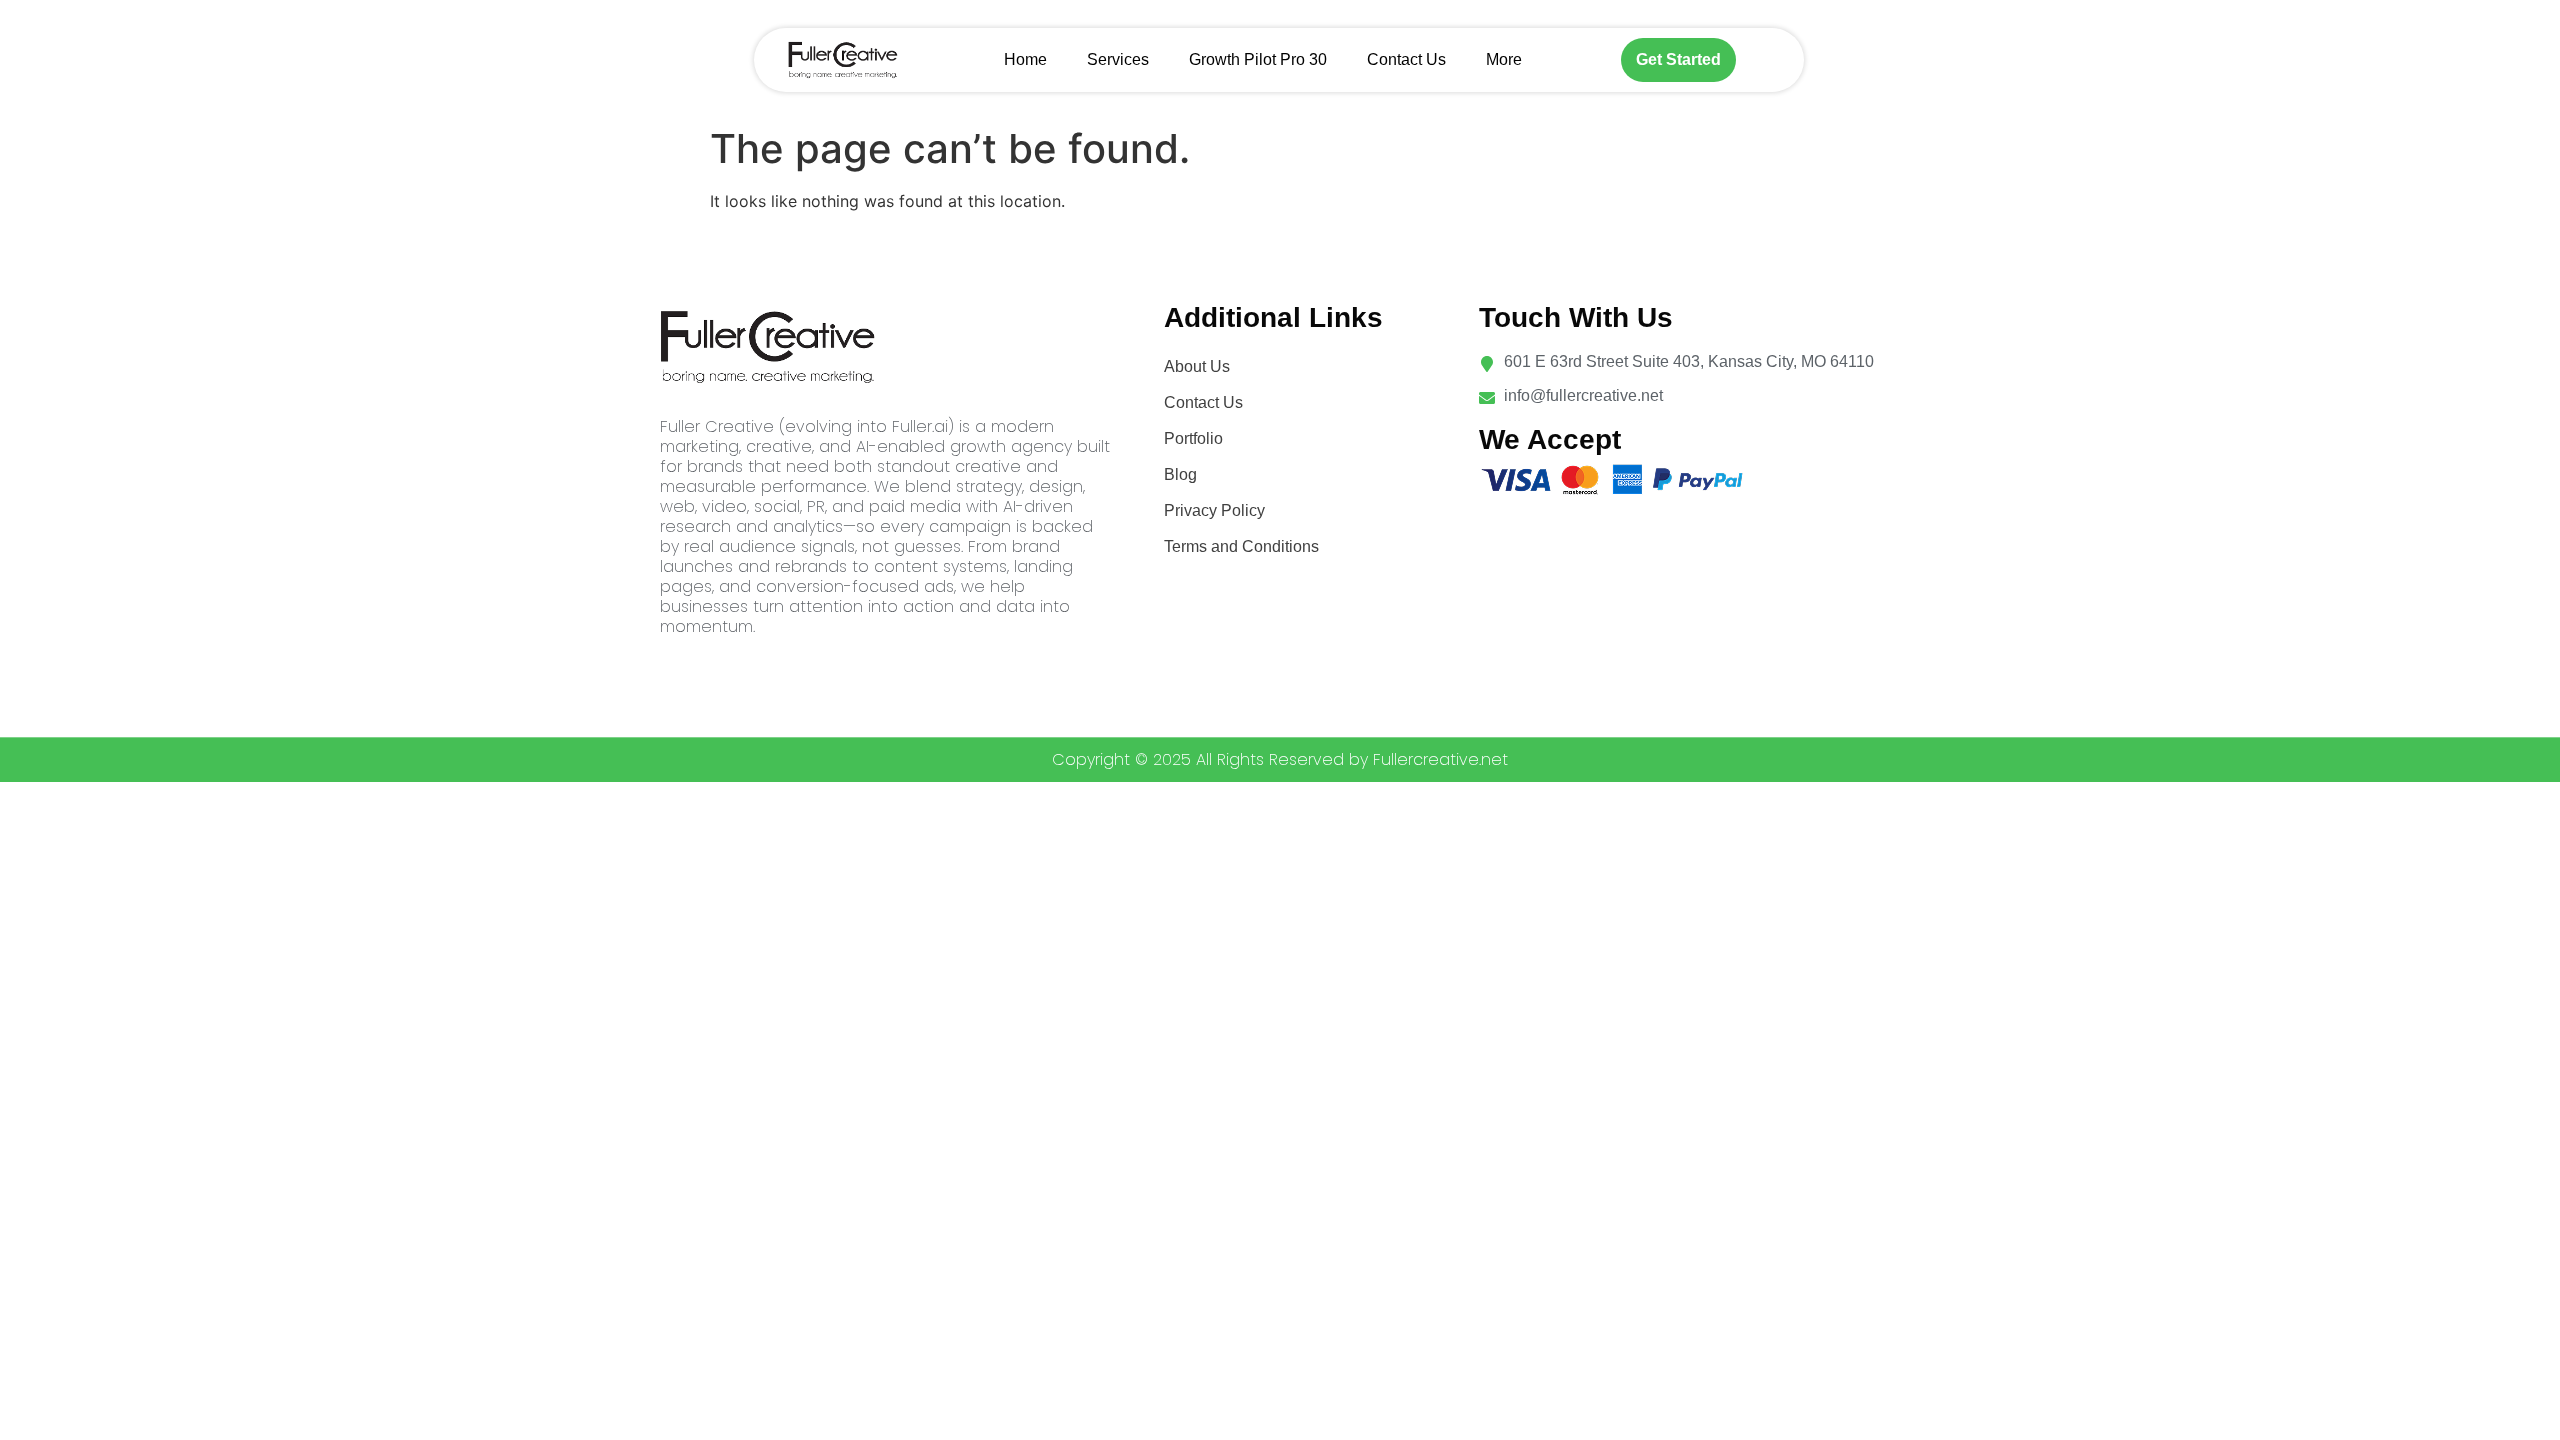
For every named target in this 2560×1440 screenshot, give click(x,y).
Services (1118, 59)
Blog (1180, 474)
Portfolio (1193, 438)
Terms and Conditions (1241, 546)
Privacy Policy (1214, 510)
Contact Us (1406, 59)
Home (1025, 59)
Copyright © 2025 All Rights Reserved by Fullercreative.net (1280, 759)
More (1504, 59)
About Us (1197, 366)
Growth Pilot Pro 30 (1258, 59)
